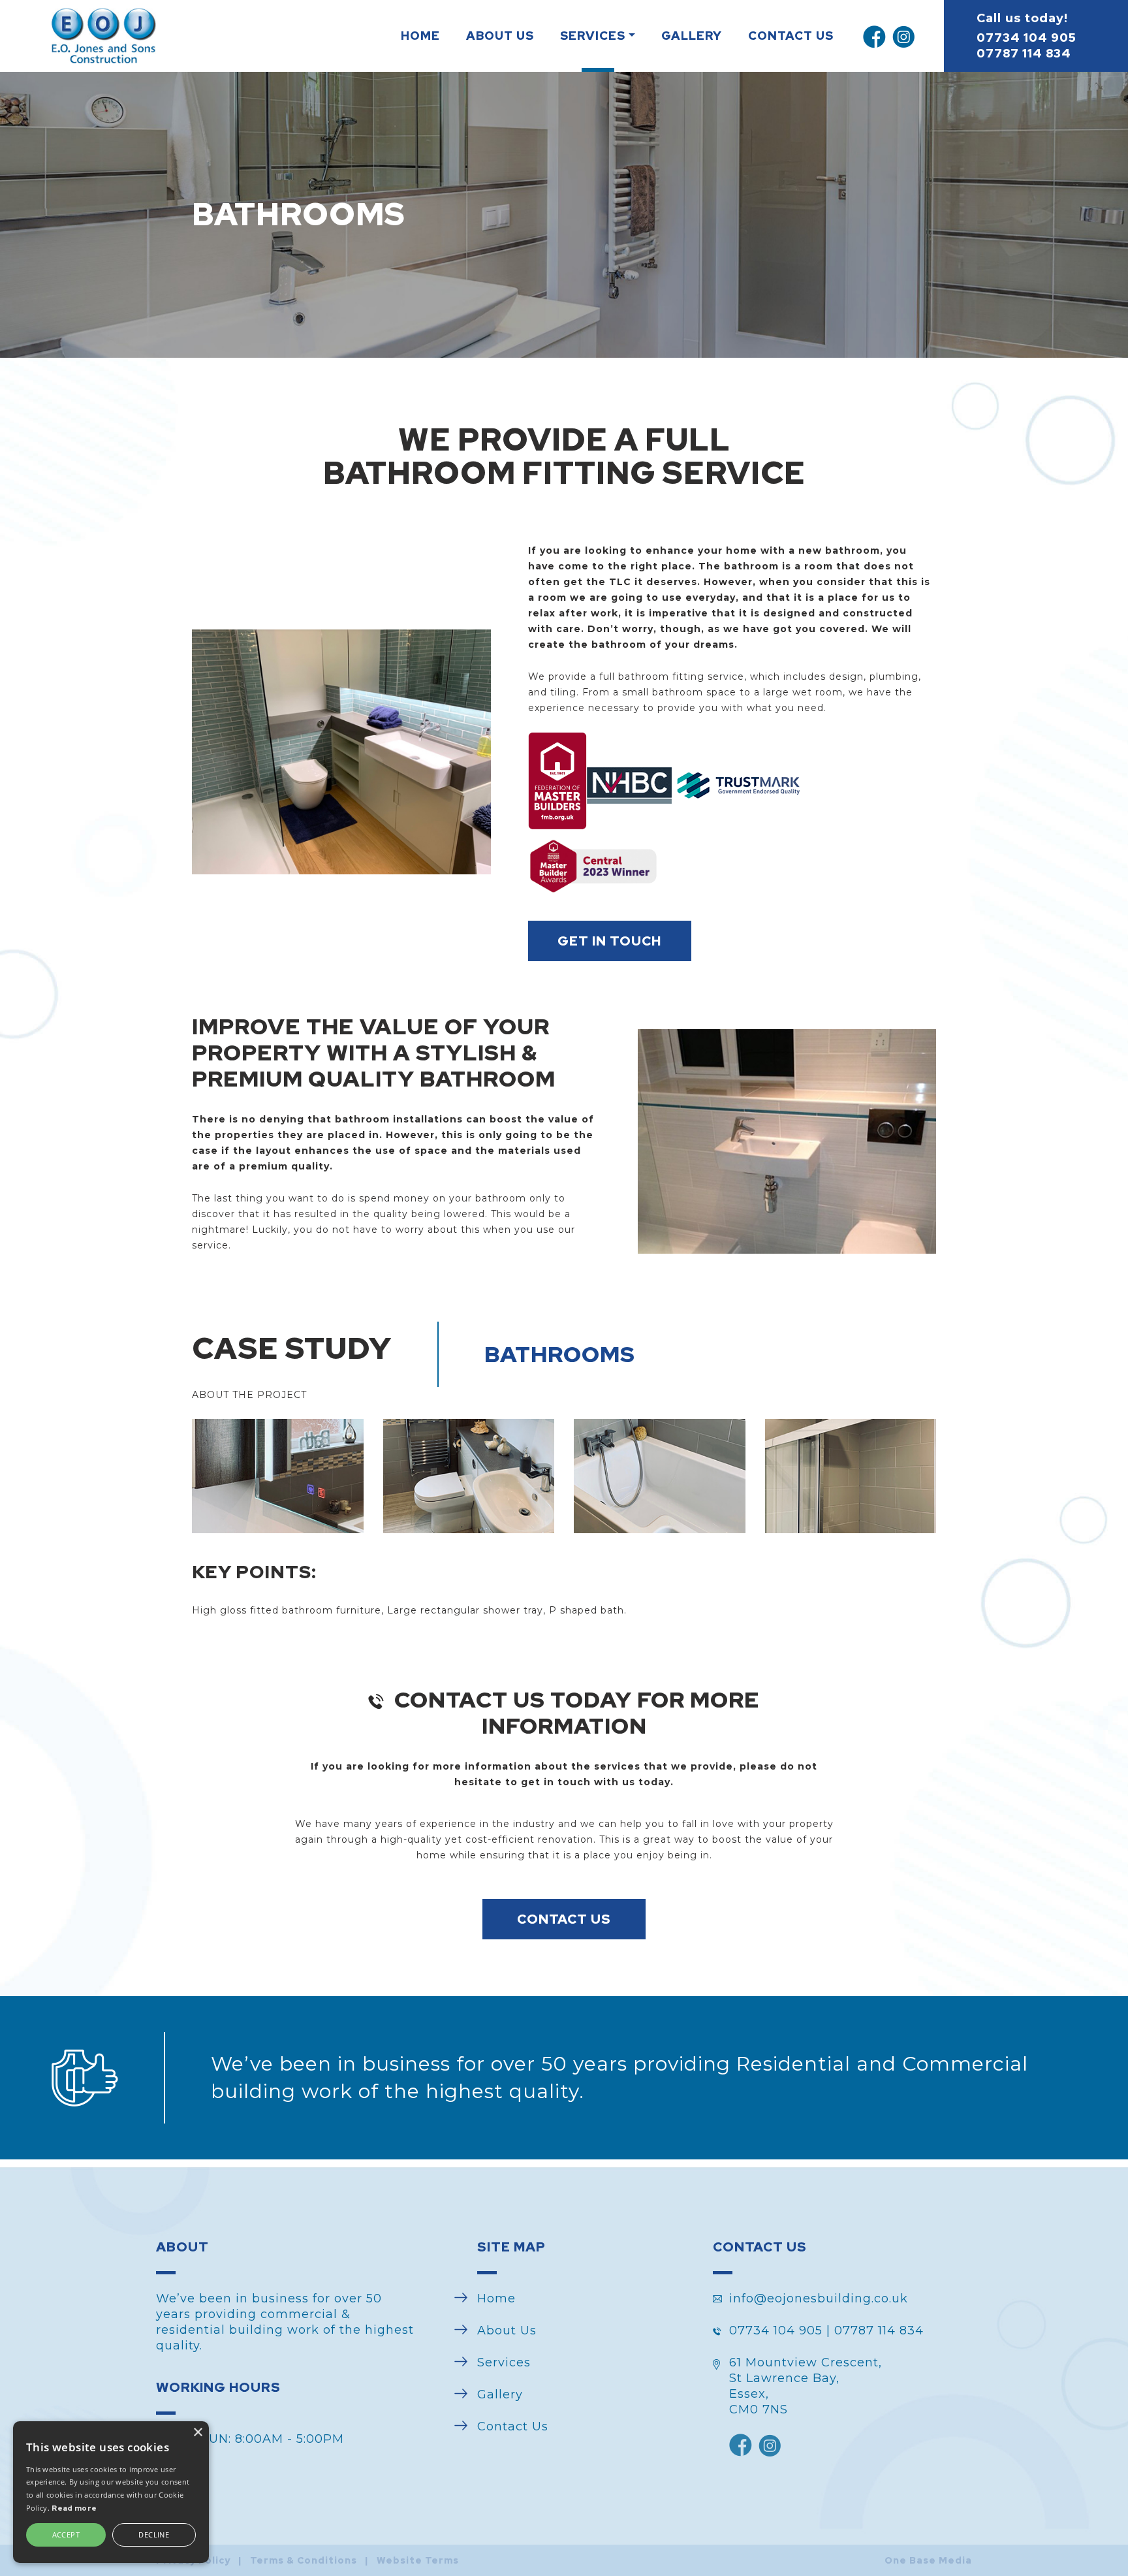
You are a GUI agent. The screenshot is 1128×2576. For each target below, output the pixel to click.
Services (593, 36)
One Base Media (928, 2560)
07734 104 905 (1026, 38)
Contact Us (791, 36)
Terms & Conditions (304, 2560)
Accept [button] (66, 2535)
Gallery (692, 36)
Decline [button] (154, 2535)
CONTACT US (564, 1919)
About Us (500, 36)
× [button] (197, 2433)
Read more (74, 2508)
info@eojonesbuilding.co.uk (819, 2298)
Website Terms (418, 2560)
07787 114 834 (1024, 53)
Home (420, 36)
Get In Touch (609, 941)
